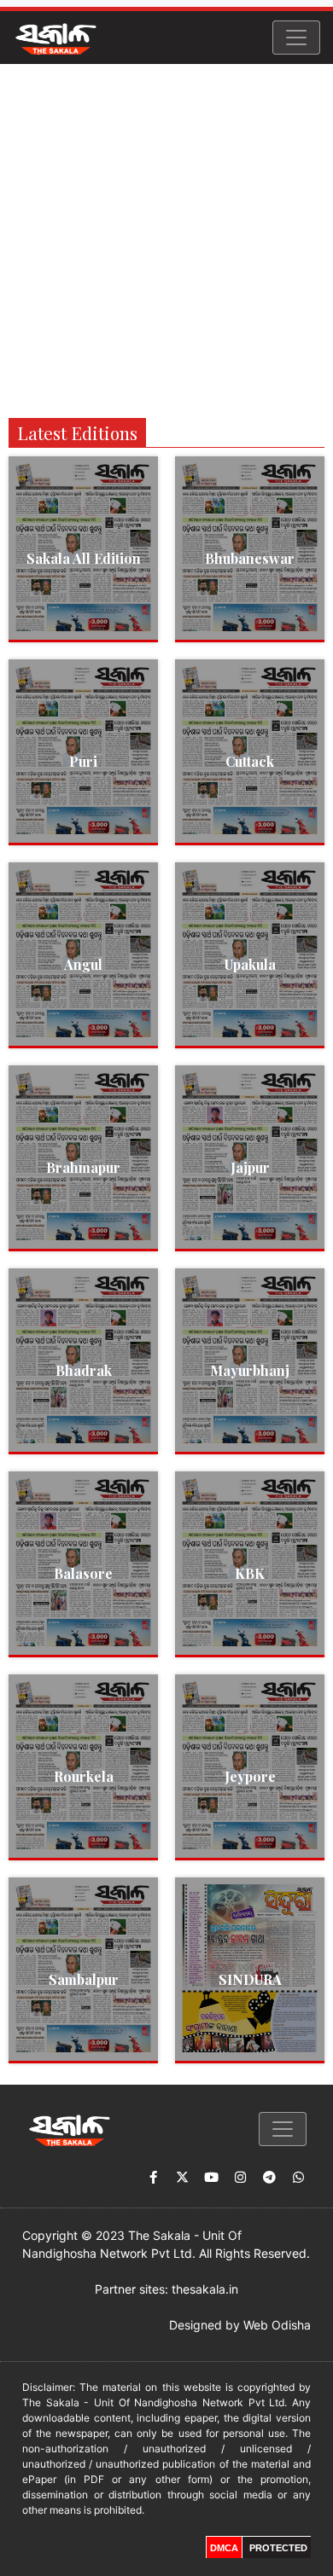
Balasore (83, 1573)
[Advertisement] (166, 239)
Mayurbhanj (250, 1370)
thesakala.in (205, 2289)
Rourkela (84, 1776)
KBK (250, 1573)
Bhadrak (84, 1370)
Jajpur (250, 1167)
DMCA (224, 2548)
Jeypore (250, 1776)
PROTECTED (278, 2548)
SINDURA (250, 1979)
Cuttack (250, 761)
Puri (83, 761)
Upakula (250, 964)
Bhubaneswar (250, 558)
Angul (83, 964)
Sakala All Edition (84, 558)
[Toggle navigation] (296, 38)
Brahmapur (83, 1167)
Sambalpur (84, 1979)
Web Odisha (277, 2325)
